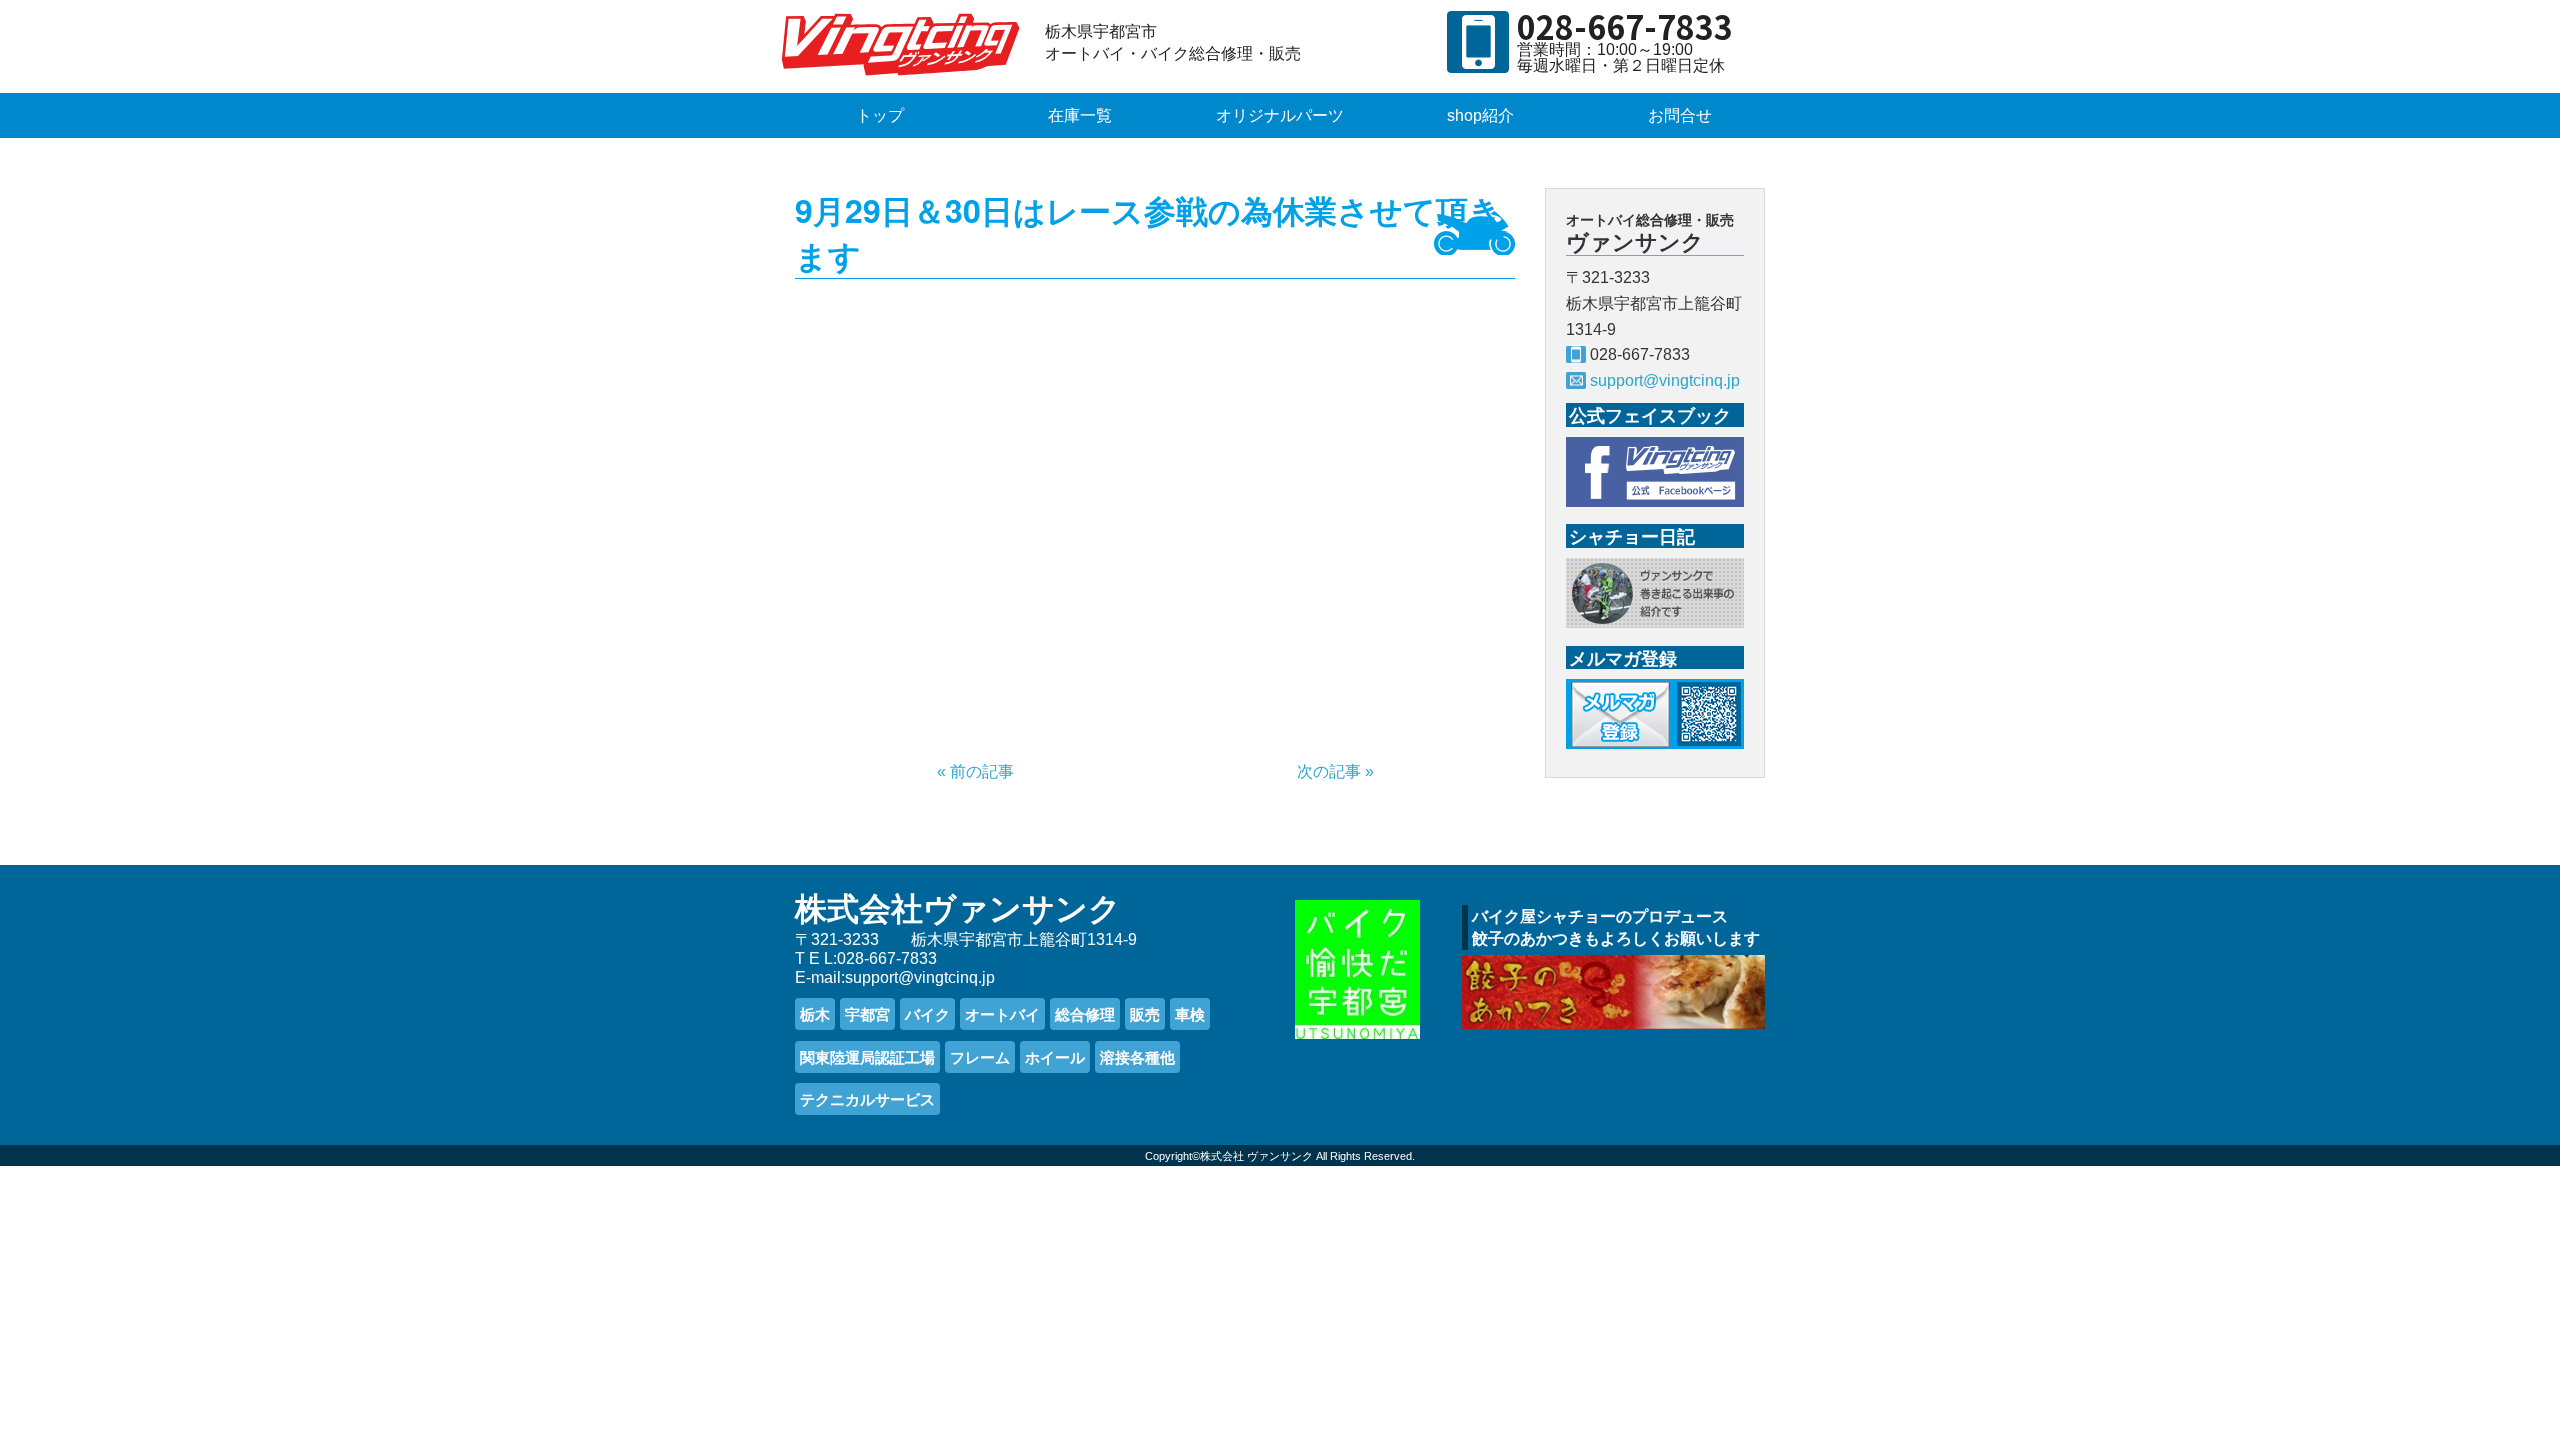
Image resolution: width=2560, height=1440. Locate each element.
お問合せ (1680, 115)
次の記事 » (1335, 771)
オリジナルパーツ (1280, 115)
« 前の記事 (975, 771)
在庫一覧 (1080, 115)
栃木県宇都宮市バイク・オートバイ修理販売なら (905, 44)
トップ (880, 115)
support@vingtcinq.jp (1665, 380)
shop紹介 (1480, 115)
